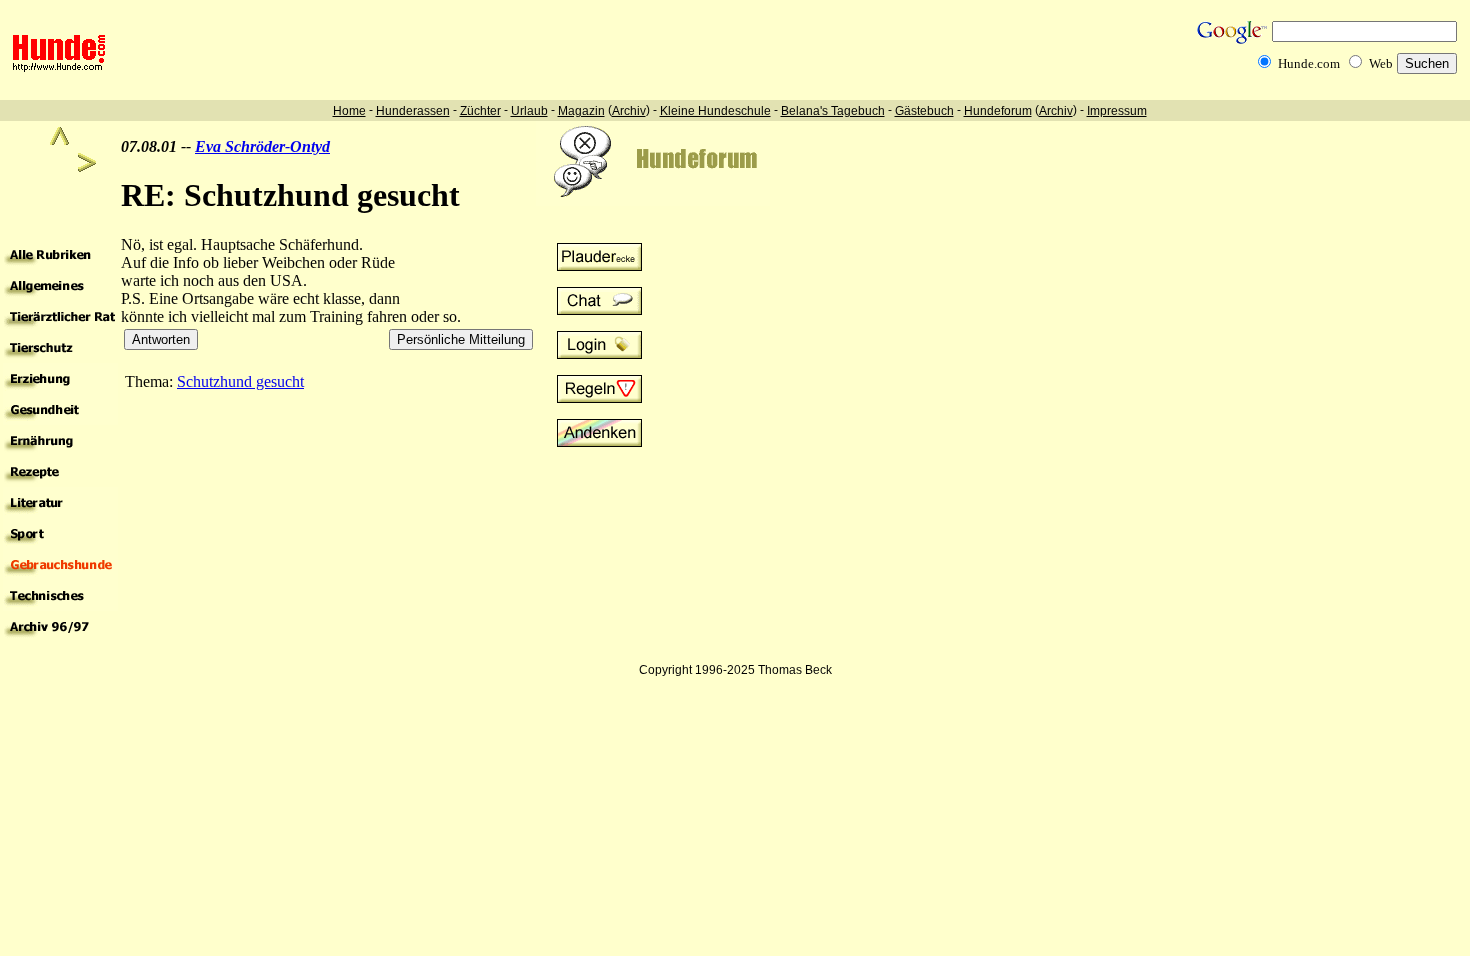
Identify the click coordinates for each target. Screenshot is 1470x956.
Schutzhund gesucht (240, 381)
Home (349, 111)
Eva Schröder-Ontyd (262, 146)
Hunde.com (1309, 63)
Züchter (480, 111)
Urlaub (529, 111)
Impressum (1117, 111)
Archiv (629, 111)
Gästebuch (924, 111)
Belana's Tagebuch (833, 111)
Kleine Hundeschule (715, 111)
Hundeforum (998, 111)
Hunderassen (413, 111)
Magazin (581, 111)
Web (1381, 63)
